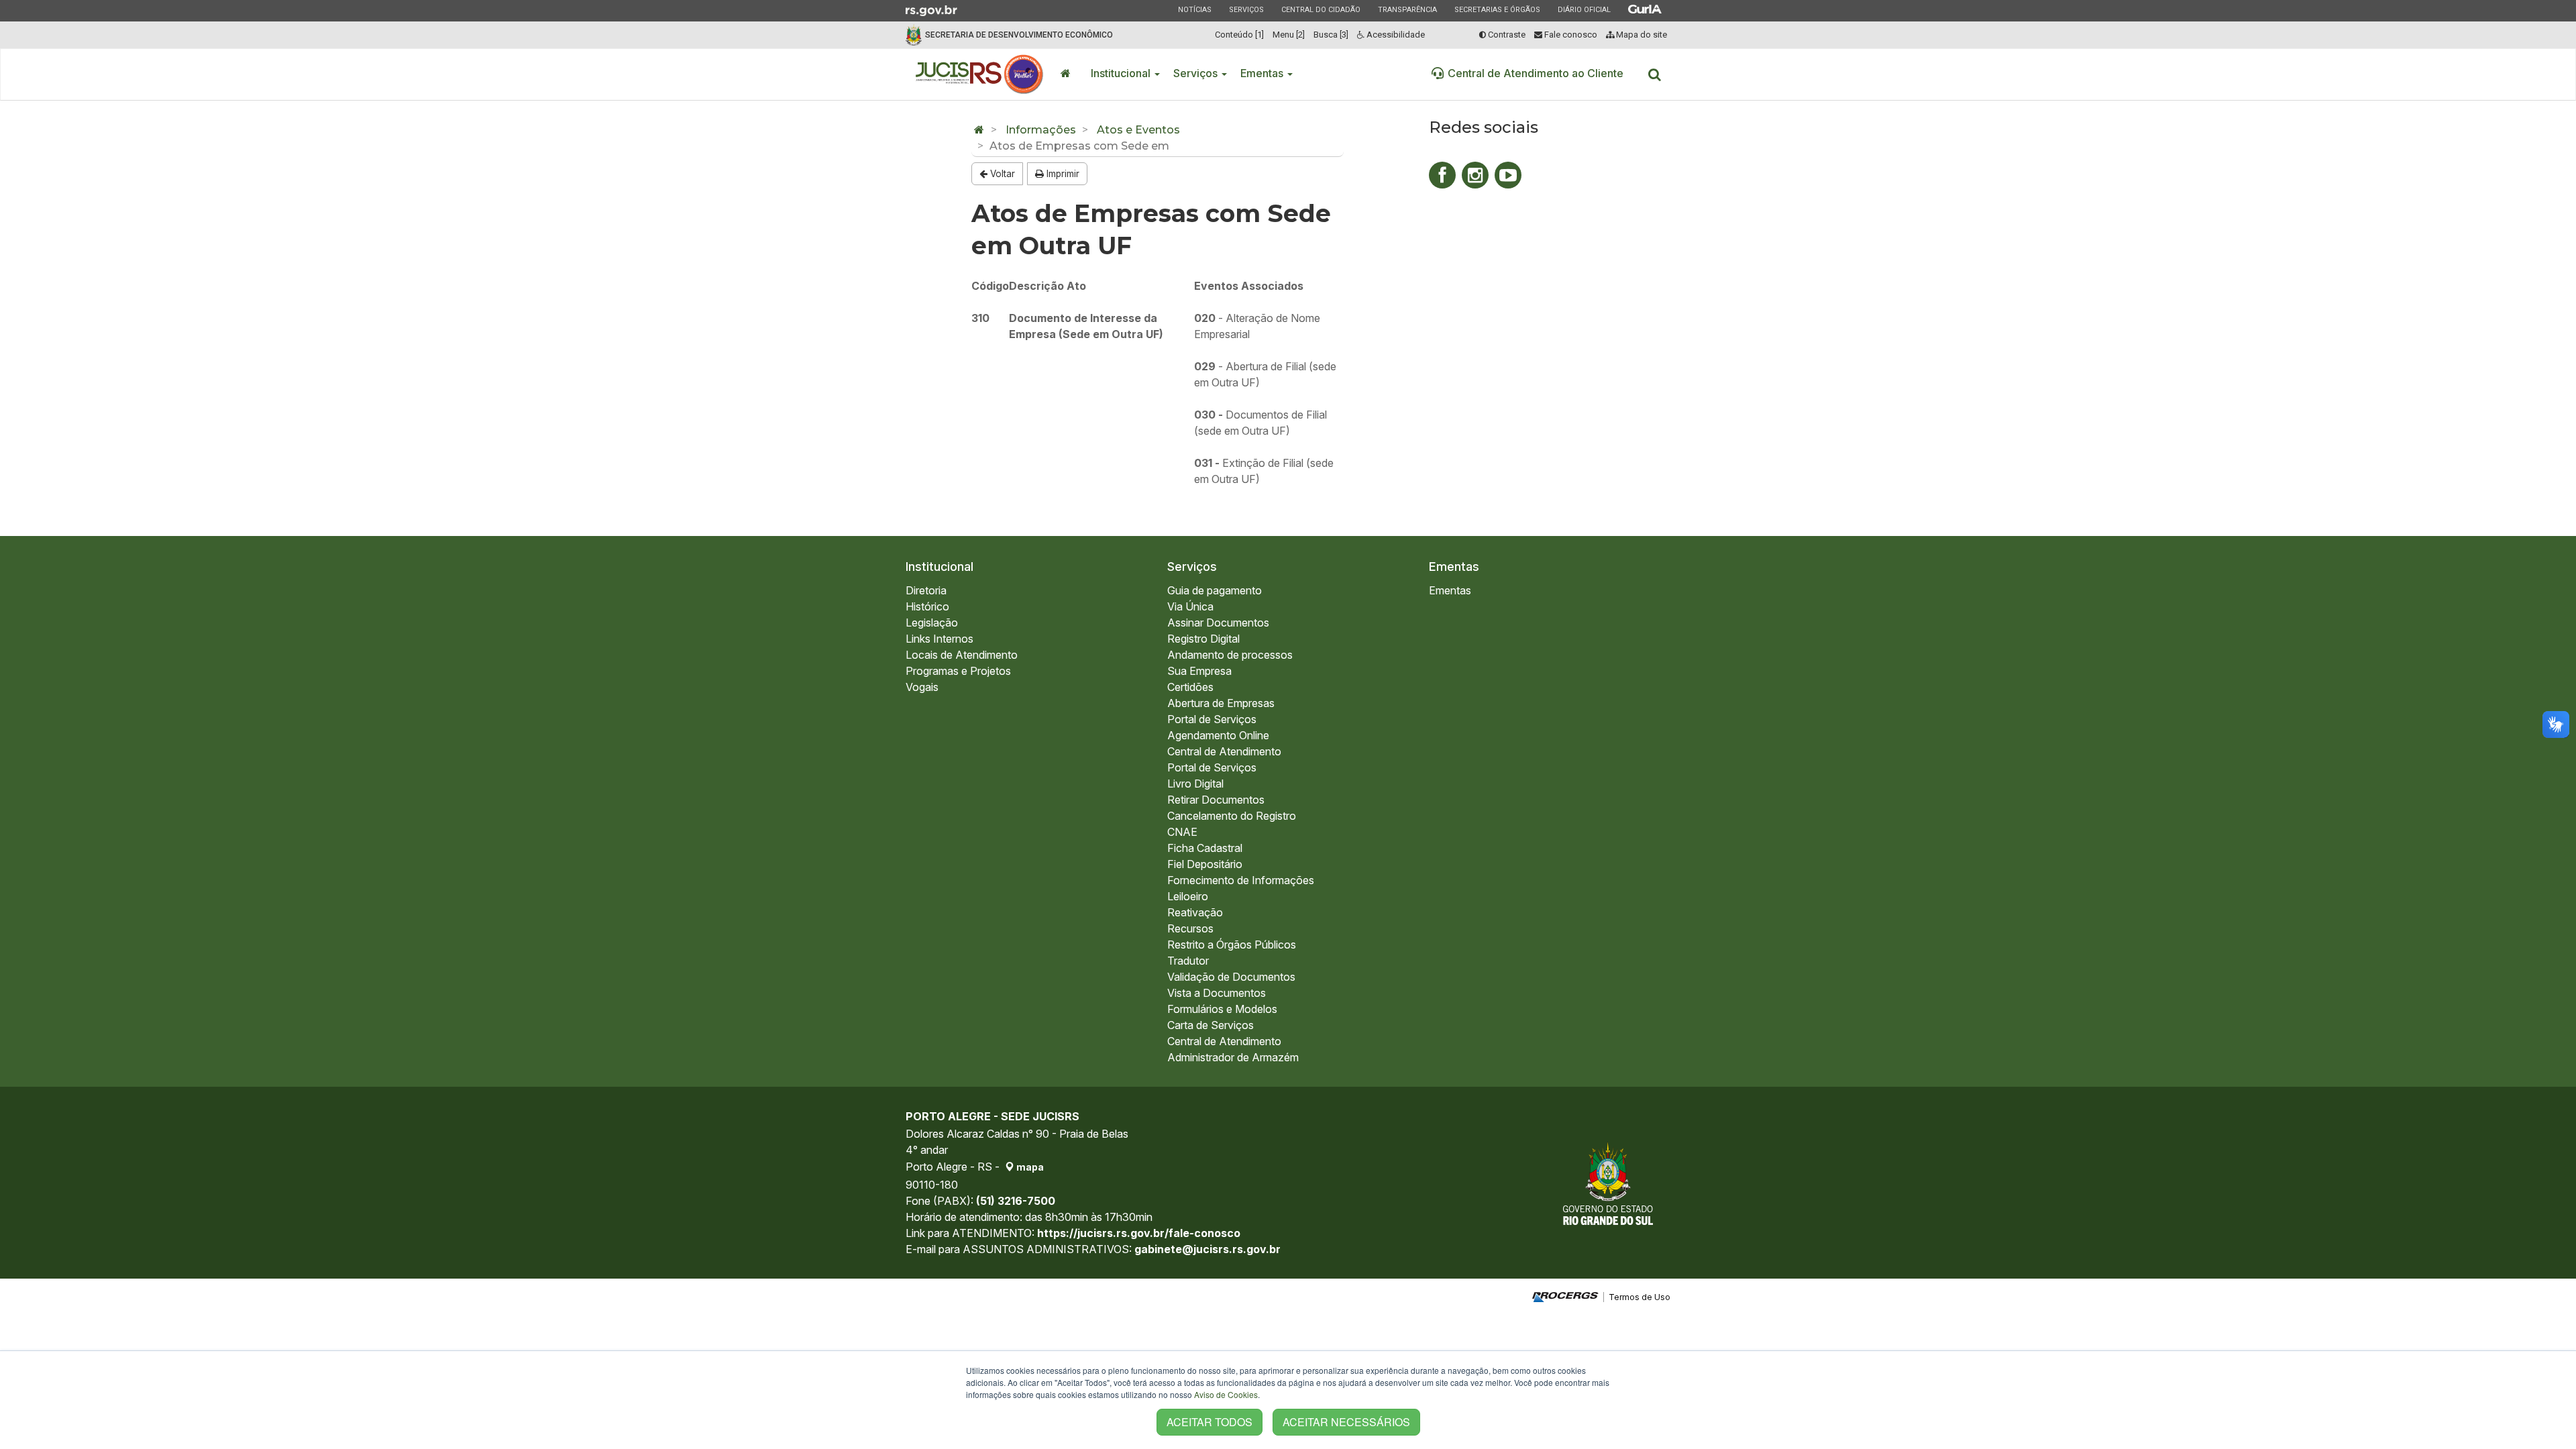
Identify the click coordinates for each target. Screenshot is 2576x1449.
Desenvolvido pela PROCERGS (1565, 1297)
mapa (1029, 1167)
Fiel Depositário (1205, 864)
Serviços (1246, 9)
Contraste (1506, 35)
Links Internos (940, 639)
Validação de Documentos (1231, 977)
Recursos (1190, 928)
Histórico (927, 606)
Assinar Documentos (1218, 623)
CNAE (1182, 832)
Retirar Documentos (1216, 800)
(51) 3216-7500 (1016, 1201)
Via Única (1190, 606)
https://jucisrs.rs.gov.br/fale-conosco (1139, 1233)
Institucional (1122, 73)
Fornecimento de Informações (1241, 880)
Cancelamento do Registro (1232, 816)
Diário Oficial (1584, 9)
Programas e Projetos (958, 671)
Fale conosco (1570, 35)
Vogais (922, 687)
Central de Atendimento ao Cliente (1536, 73)
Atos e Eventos (1138, 130)
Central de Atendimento (1224, 751)
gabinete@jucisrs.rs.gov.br (1207, 1249)
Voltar (1001, 174)
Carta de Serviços (1211, 1025)
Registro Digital (1203, 639)
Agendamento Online (1218, 735)
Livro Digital (1195, 784)
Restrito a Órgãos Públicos (1232, 945)
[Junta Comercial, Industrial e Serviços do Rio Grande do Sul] (980, 74)
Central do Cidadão (1321, 9)
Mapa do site (1641, 35)
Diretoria (926, 590)
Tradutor (1188, 961)
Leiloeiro (1188, 896)
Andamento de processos (1230, 655)
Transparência (1407, 9)
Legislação (932, 623)
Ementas (1263, 73)
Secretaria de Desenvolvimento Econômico (1019, 35)
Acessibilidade (1395, 35)
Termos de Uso (1640, 1297)
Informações (1041, 130)
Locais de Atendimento (962, 655)
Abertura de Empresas (1221, 703)
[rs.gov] (931, 9)
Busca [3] (1331, 35)
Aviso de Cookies (1226, 1394)
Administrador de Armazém (1233, 1057)
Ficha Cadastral (1205, 848)
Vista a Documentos (1217, 993)
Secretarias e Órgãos (1497, 9)
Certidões (1190, 687)
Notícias (1194, 9)
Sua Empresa (1199, 671)
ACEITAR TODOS (1210, 1422)
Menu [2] (1289, 35)
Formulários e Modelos (1222, 1009)
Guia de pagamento (1215, 590)
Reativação (1195, 912)
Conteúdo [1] (1239, 35)
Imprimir (1062, 174)
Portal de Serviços (1212, 719)
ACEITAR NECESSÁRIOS (1346, 1422)
